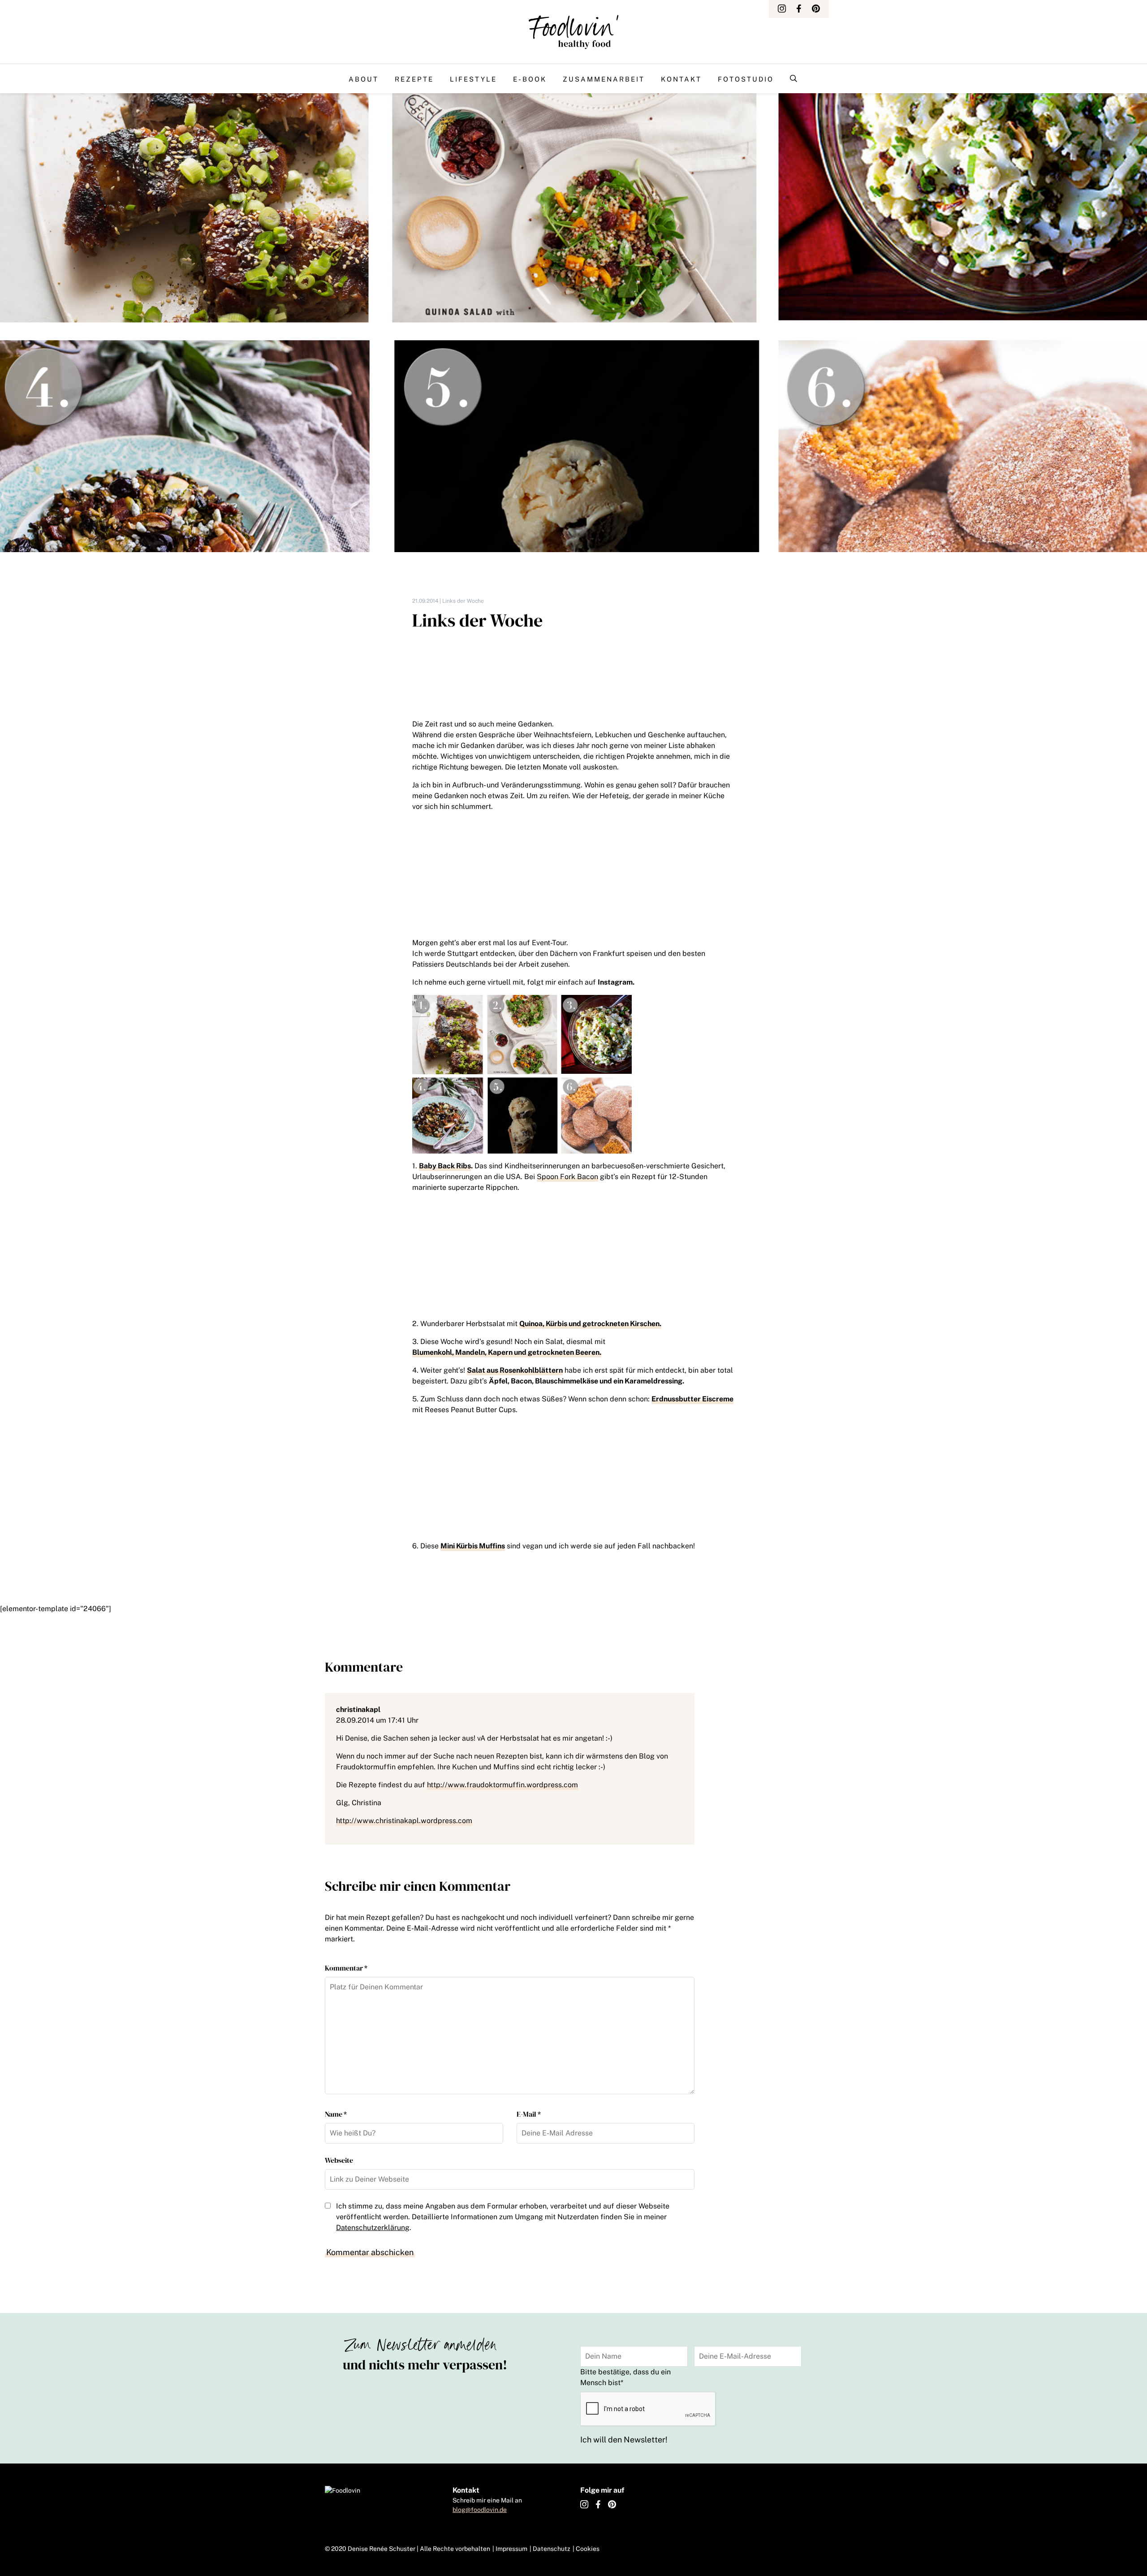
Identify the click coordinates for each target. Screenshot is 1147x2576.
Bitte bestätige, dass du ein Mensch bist (625, 2377)
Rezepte (414, 79)
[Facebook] (799, 9)
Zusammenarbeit (604, 79)
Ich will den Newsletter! (624, 2440)
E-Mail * (529, 2114)
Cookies (588, 2549)
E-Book (530, 79)
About (364, 79)
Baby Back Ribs (445, 1166)
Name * (336, 2114)
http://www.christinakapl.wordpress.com (404, 1821)
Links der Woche (463, 601)
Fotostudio (746, 79)
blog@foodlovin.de (480, 2510)
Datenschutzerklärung (373, 2228)
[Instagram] (782, 9)
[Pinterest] (816, 9)
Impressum (511, 2549)
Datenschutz (552, 2549)
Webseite (339, 2160)
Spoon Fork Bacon (567, 1177)
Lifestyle (473, 79)
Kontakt (681, 79)
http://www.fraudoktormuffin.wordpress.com (502, 1785)
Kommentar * (346, 1968)
